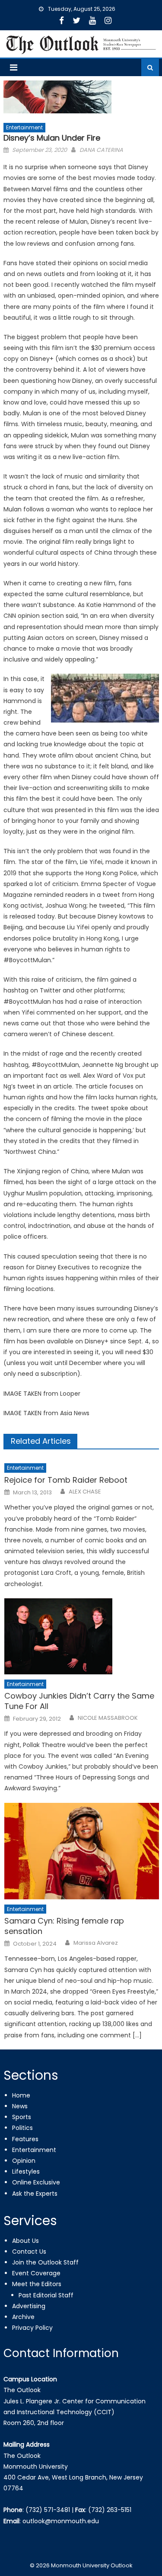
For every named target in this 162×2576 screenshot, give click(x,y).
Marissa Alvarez (96, 1943)
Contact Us (29, 2252)
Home (21, 2095)
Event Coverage (36, 2273)
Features (25, 2139)
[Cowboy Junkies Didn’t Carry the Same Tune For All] (81, 1636)
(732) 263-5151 (110, 2510)
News (20, 2106)
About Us (25, 2241)
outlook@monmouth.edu (61, 2521)
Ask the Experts (35, 2194)
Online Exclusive (36, 2182)
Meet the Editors (37, 2284)
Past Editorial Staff (46, 2295)
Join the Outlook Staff (45, 2262)
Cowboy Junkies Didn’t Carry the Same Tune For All (79, 1701)
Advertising (29, 2306)
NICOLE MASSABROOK (108, 1718)
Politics (22, 2128)
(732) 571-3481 (48, 2510)
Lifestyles (26, 2171)
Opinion (24, 2161)
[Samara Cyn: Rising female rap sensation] (81, 1851)
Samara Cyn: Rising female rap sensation (64, 1926)
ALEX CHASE (85, 1492)
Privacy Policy (32, 2328)
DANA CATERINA (101, 150)
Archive (23, 2317)
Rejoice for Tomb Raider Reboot (66, 1480)
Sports (22, 2117)
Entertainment (24, 127)
